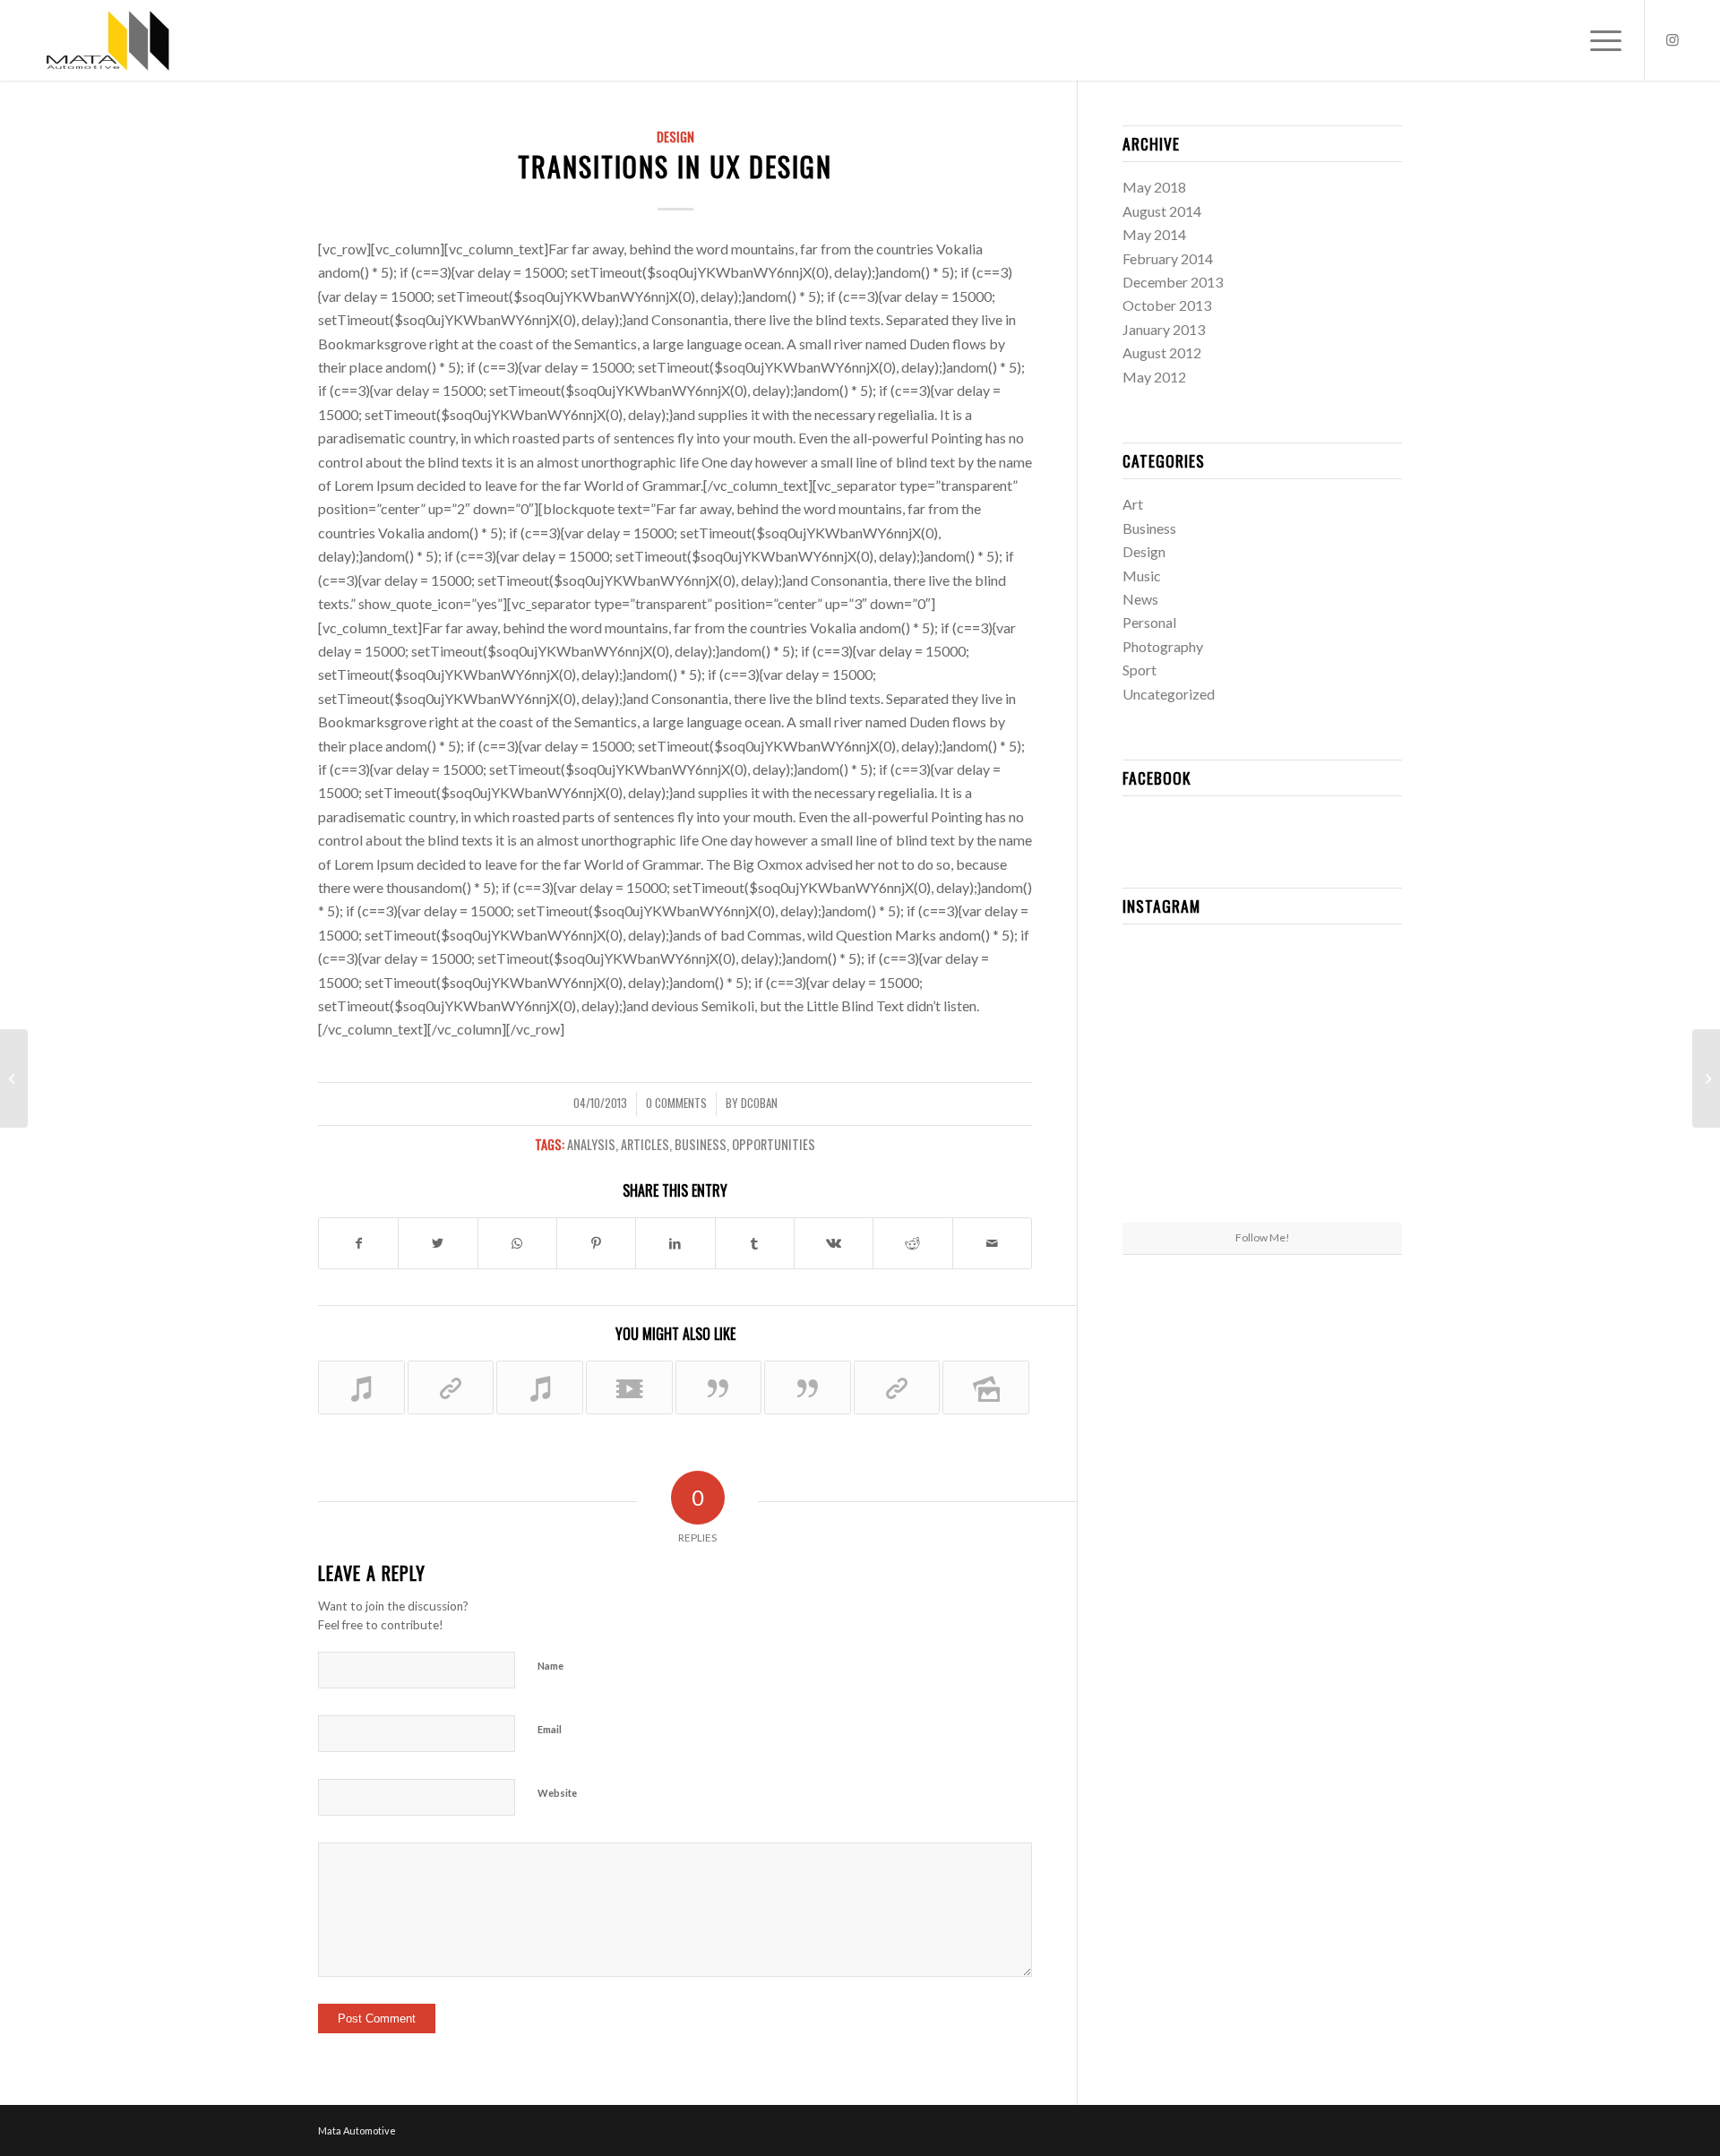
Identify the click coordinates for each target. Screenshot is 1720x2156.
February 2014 (1168, 258)
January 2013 (1164, 329)
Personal (1149, 622)
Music (1142, 576)
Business (701, 1144)
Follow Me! (1263, 1237)
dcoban (759, 1103)
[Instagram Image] (1357, 983)
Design (675, 137)
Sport (1139, 670)
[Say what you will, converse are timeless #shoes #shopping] (1262, 1176)
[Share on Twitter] (438, 1243)
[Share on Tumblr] (755, 1243)
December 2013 (1173, 282)
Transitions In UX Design (675, 166)
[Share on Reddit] (912, 1243)
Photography (1163, 646)
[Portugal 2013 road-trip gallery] (986, 1387)
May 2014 (1154, 234)
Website (557, 1793)
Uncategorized (1169, 694)
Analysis (591, 1144)
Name (550, 1666)
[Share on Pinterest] (596, 1243)
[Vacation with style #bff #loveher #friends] (1262, 984)
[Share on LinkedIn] (675, 1243)
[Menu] (1600, 40)
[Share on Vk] (834, 1243)
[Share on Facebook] (358, 1243)
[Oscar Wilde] (808, 1387)
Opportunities (774, 1144)
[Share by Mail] (992, 1243)
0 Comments (676, 1103)
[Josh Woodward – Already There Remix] (540, 1387)
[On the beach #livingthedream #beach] (1262, 1080)
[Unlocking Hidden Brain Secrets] (897, 1387)
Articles (645, 1144)
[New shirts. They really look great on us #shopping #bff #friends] (1168, 983)
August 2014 (1162, 211)
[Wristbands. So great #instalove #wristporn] (1357, 1079)
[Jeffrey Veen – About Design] (719, 1387)
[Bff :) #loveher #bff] (1168, 1079)
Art (1133, 504)
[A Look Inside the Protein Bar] (451, 1387)
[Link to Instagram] (1673, 39)
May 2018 (1154, 187)
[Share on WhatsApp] (517, 1243)
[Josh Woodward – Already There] (361, 1387)
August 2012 (1162, 352)
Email (550, 1729)
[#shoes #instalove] (1168, 1175)
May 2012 (1154, 377)
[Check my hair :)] (1357, 1175)
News (1140, 599)
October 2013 (1167, 305)
